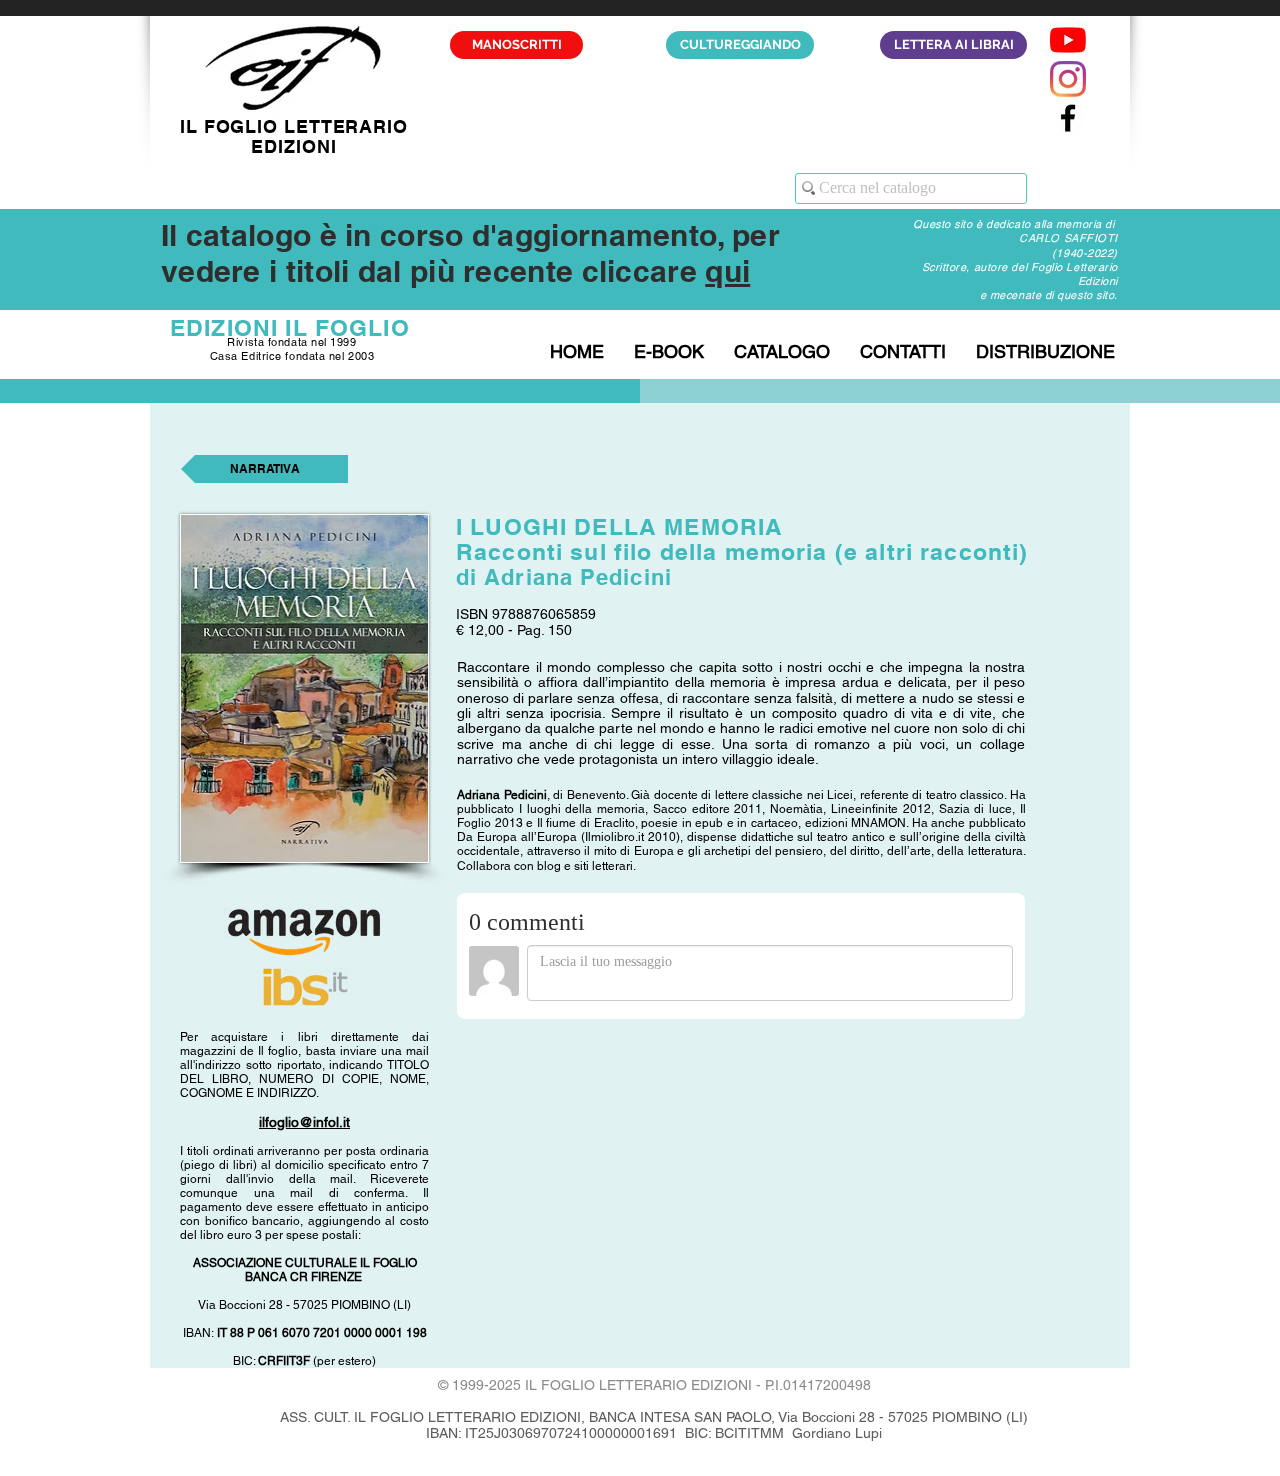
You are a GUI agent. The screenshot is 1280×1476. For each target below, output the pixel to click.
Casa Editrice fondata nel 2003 (292, 356)
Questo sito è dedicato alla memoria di (1015, 224)
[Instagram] (1068, 79)
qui (727, 271)
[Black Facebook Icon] (1068, 118)
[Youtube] (1068, 40)
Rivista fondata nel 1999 (291, 342)
